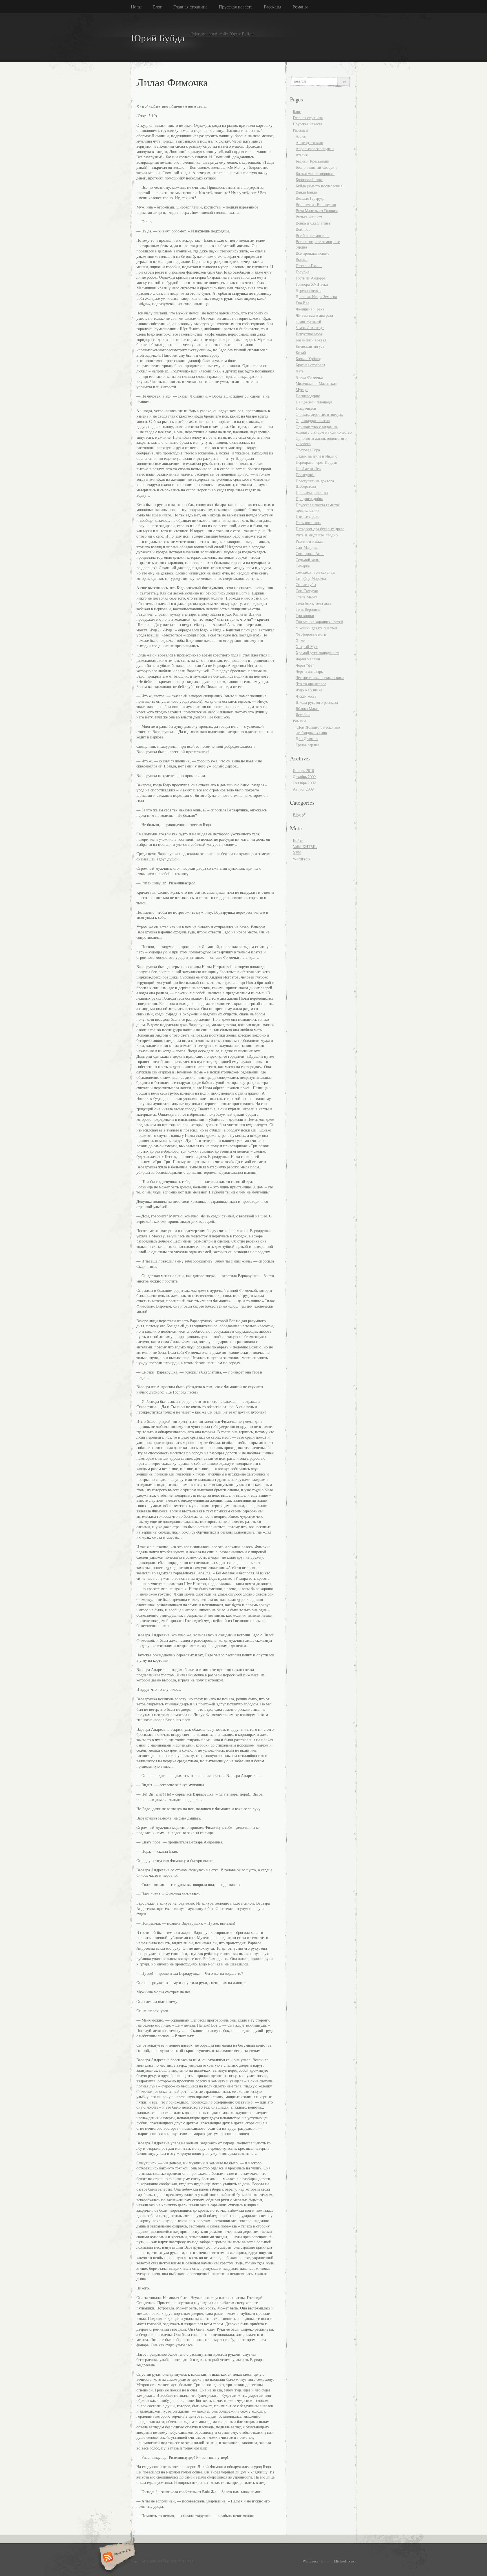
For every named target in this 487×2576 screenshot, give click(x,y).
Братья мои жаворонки (315, 173)
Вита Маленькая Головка (317, 211)
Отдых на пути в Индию (316, 456)
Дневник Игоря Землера (316, 297)
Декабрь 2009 (304, 777)
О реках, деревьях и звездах (319, 414)
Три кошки (305, 615)
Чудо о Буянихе (309, 690)
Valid (305, 847)
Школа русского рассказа (317, 702)
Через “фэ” (305, 665)
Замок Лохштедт (310, 328)
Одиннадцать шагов (313, 421)
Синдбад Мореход (311, 578)
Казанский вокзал (311, 340)
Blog (297, 815)
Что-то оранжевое (311, 684)
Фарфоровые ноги (311, 634)
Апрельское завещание (315, 149)
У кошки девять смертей (316, 628)
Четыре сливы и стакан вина (320, 677)
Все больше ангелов (313, 235)
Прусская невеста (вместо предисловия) (317, 507)
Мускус (302, 390)
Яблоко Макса (307, 708)
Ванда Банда (306, 192)
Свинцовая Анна (310, 553)
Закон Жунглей (308, 321)
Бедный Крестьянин (313, 161)
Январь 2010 (303, 770)
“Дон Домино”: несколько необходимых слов (318, 730)
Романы (300, 7)
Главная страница (190, 7)
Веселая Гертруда (310, 198)
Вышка (302, 259)
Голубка (302, 272)
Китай (301, 352)
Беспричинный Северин (316, 167)
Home (136, 7)
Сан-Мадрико (307, 547)
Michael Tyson (345, 2561)
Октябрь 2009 (304, 783)
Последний (305, 475)
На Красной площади (314, 402)
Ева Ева (302, 303)
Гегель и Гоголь (309, 266)
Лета (300, 371)
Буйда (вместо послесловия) (320, 186)
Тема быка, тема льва (314, 603)
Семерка (303, 566)
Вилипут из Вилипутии (316, 204)
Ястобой (303, 715)
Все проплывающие (312, 253)
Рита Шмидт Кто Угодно (317, 535)
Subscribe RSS (116, 2558)
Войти (298, 840)
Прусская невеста (236, 7)
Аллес (301, 136)
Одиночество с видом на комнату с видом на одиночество (324, 429)
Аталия (302, 155)
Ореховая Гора (308, 450)
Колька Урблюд (308, 359)
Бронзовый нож (309, 180)
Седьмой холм (308, 560)
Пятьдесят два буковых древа (320, 529)
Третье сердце (307, 745)
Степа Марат (306, 597)
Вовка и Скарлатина (313, 223)
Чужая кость (306, 696)
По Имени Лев (308, 468)
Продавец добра (309, 499)
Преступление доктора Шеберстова (315, 483)
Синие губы (306, 584)
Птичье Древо (307, 516)
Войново (303, 229)
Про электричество (312, 492)
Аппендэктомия (309, 142)
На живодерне (308, 396)
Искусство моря (309, 334)
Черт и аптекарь (309, 671)
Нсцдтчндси (306, 408)
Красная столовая (310, 365)
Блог (158, 7)
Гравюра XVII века (312, 284)
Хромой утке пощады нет (317, 653)
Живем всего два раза (314, 315)
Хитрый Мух (307, 646)
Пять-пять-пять (308, 522)
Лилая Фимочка (309, 377)
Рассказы (273, 7)
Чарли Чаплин (308, 659)
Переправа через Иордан (316, 462)
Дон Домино (307, 739)
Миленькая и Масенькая (316, 383)
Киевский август (310, 346)
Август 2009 (303, 789)
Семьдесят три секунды (315, 572)
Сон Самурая (307, 591)
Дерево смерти (308, 290)
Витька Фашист (309, 217)
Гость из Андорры (311, 278)
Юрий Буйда (158, 38)
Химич (302, 640)
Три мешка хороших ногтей (319, 622)
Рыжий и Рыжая (309, 541)
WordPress (302, 859)
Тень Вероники (309, 609)
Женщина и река (310, 309)
